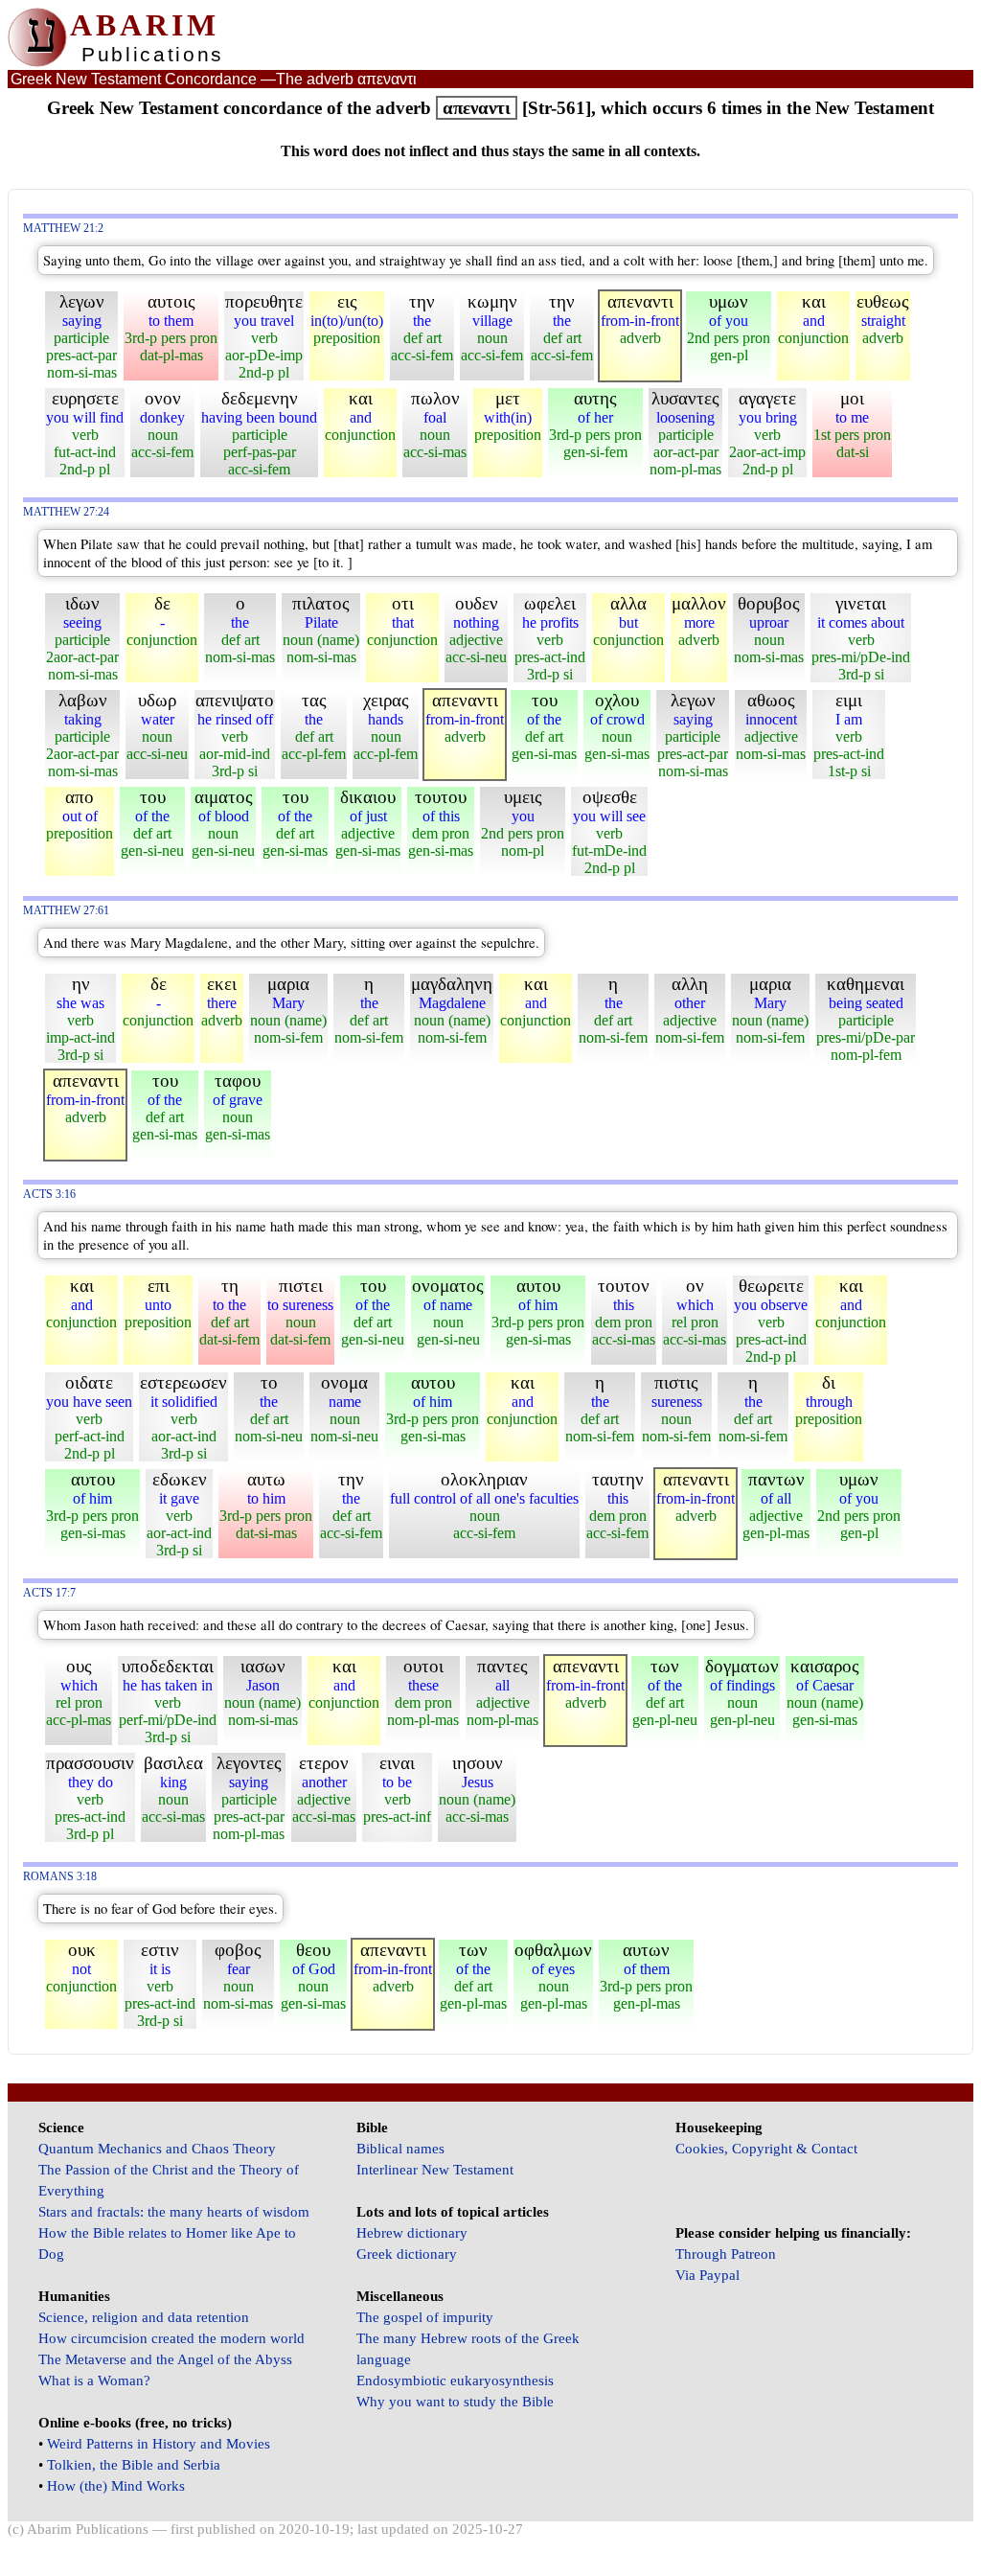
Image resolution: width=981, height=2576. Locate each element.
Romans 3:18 (60, 1877)
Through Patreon (726, 2254)
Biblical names (400, 2149)
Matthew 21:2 (63, 229)
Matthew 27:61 (66, 911)
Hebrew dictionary (412, 2233)
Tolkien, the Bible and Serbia (134, 2465)
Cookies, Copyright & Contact (766, 2149)
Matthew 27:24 (66, 512)
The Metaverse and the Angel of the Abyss (165, 2359)
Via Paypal (707, 2275)
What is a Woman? (94, 2380)
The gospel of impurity (425, 2317)
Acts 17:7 (49, 1593)
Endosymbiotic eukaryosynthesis (455, 2380)
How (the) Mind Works (116, 2486)
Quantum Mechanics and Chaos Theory (157, 2149)
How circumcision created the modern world (171, 2338)
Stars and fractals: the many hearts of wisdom (174, 2212)
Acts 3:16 (49, 1195)
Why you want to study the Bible (455, 2402)
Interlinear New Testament (435, 2170)
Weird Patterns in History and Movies (159, 2444)
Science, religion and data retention (144, 2317)
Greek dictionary (407, 2254)
